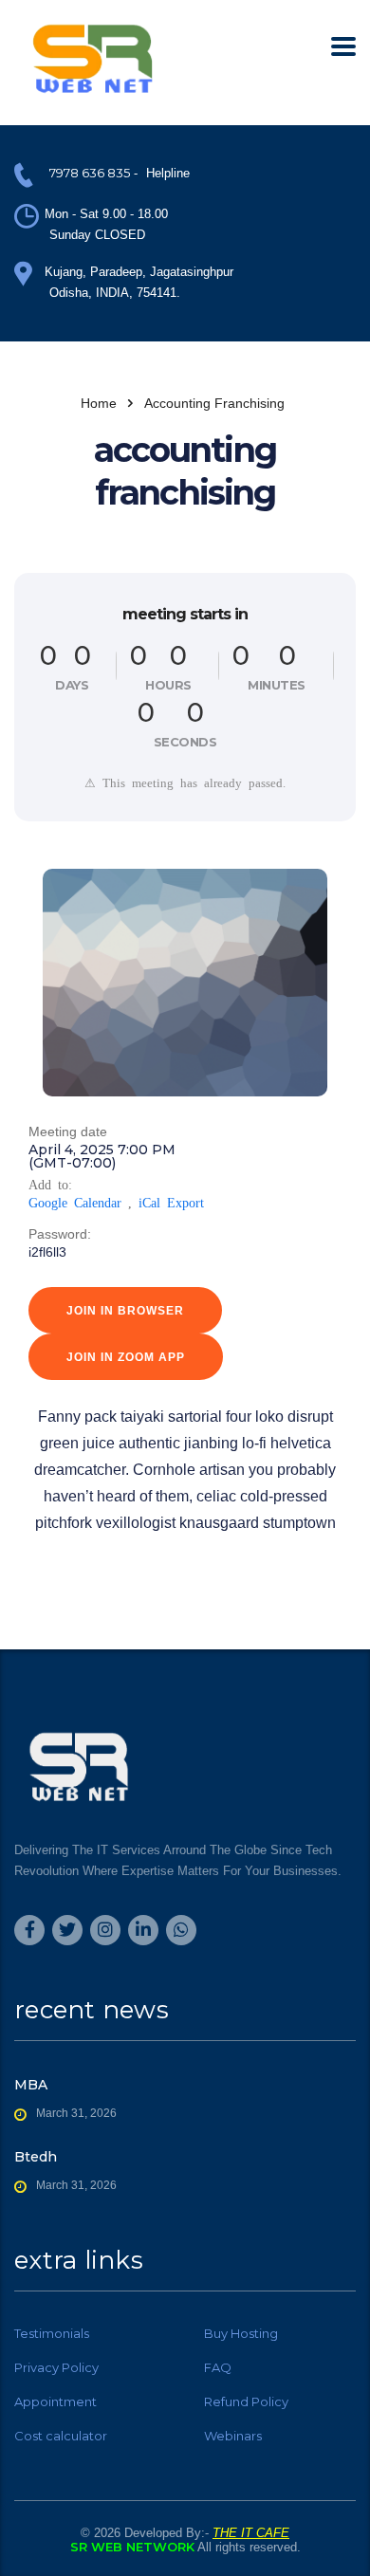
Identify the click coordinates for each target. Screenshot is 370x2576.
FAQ (218, 2367)
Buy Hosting (241, 2333)
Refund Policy (246, 2401)
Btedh (36, 2157)
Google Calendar (75, 1202)
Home (99, 403)
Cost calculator (61, 2436)
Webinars (233, 2436)
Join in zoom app (126, 1357)
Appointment (55, 2401)
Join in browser (125, 1311)
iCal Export (171, 1202)
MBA (31, 2085)
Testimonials (52, 2333)
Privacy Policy (56, 2367)
